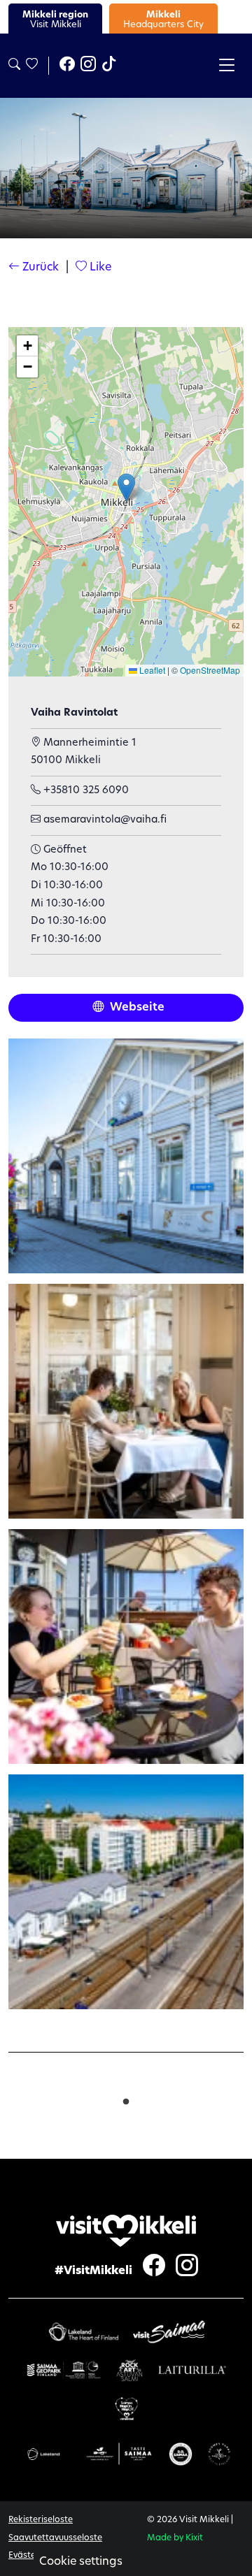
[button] (126, 487)
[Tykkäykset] (31, 65)
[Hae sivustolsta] (14, 65)
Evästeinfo (30, 2556)
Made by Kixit (175, 2538)
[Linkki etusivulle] (126, 2231)
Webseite (136, 1008)
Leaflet (151, 670)
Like (99, 268)
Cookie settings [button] (81, 2562)
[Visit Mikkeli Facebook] (67, 66)
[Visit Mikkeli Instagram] (88, 66)
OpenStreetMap (210, 670)
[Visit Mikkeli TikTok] (109, 66)
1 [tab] (126, 2099)
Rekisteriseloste (41, 2520)
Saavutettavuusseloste (55, 2538)
